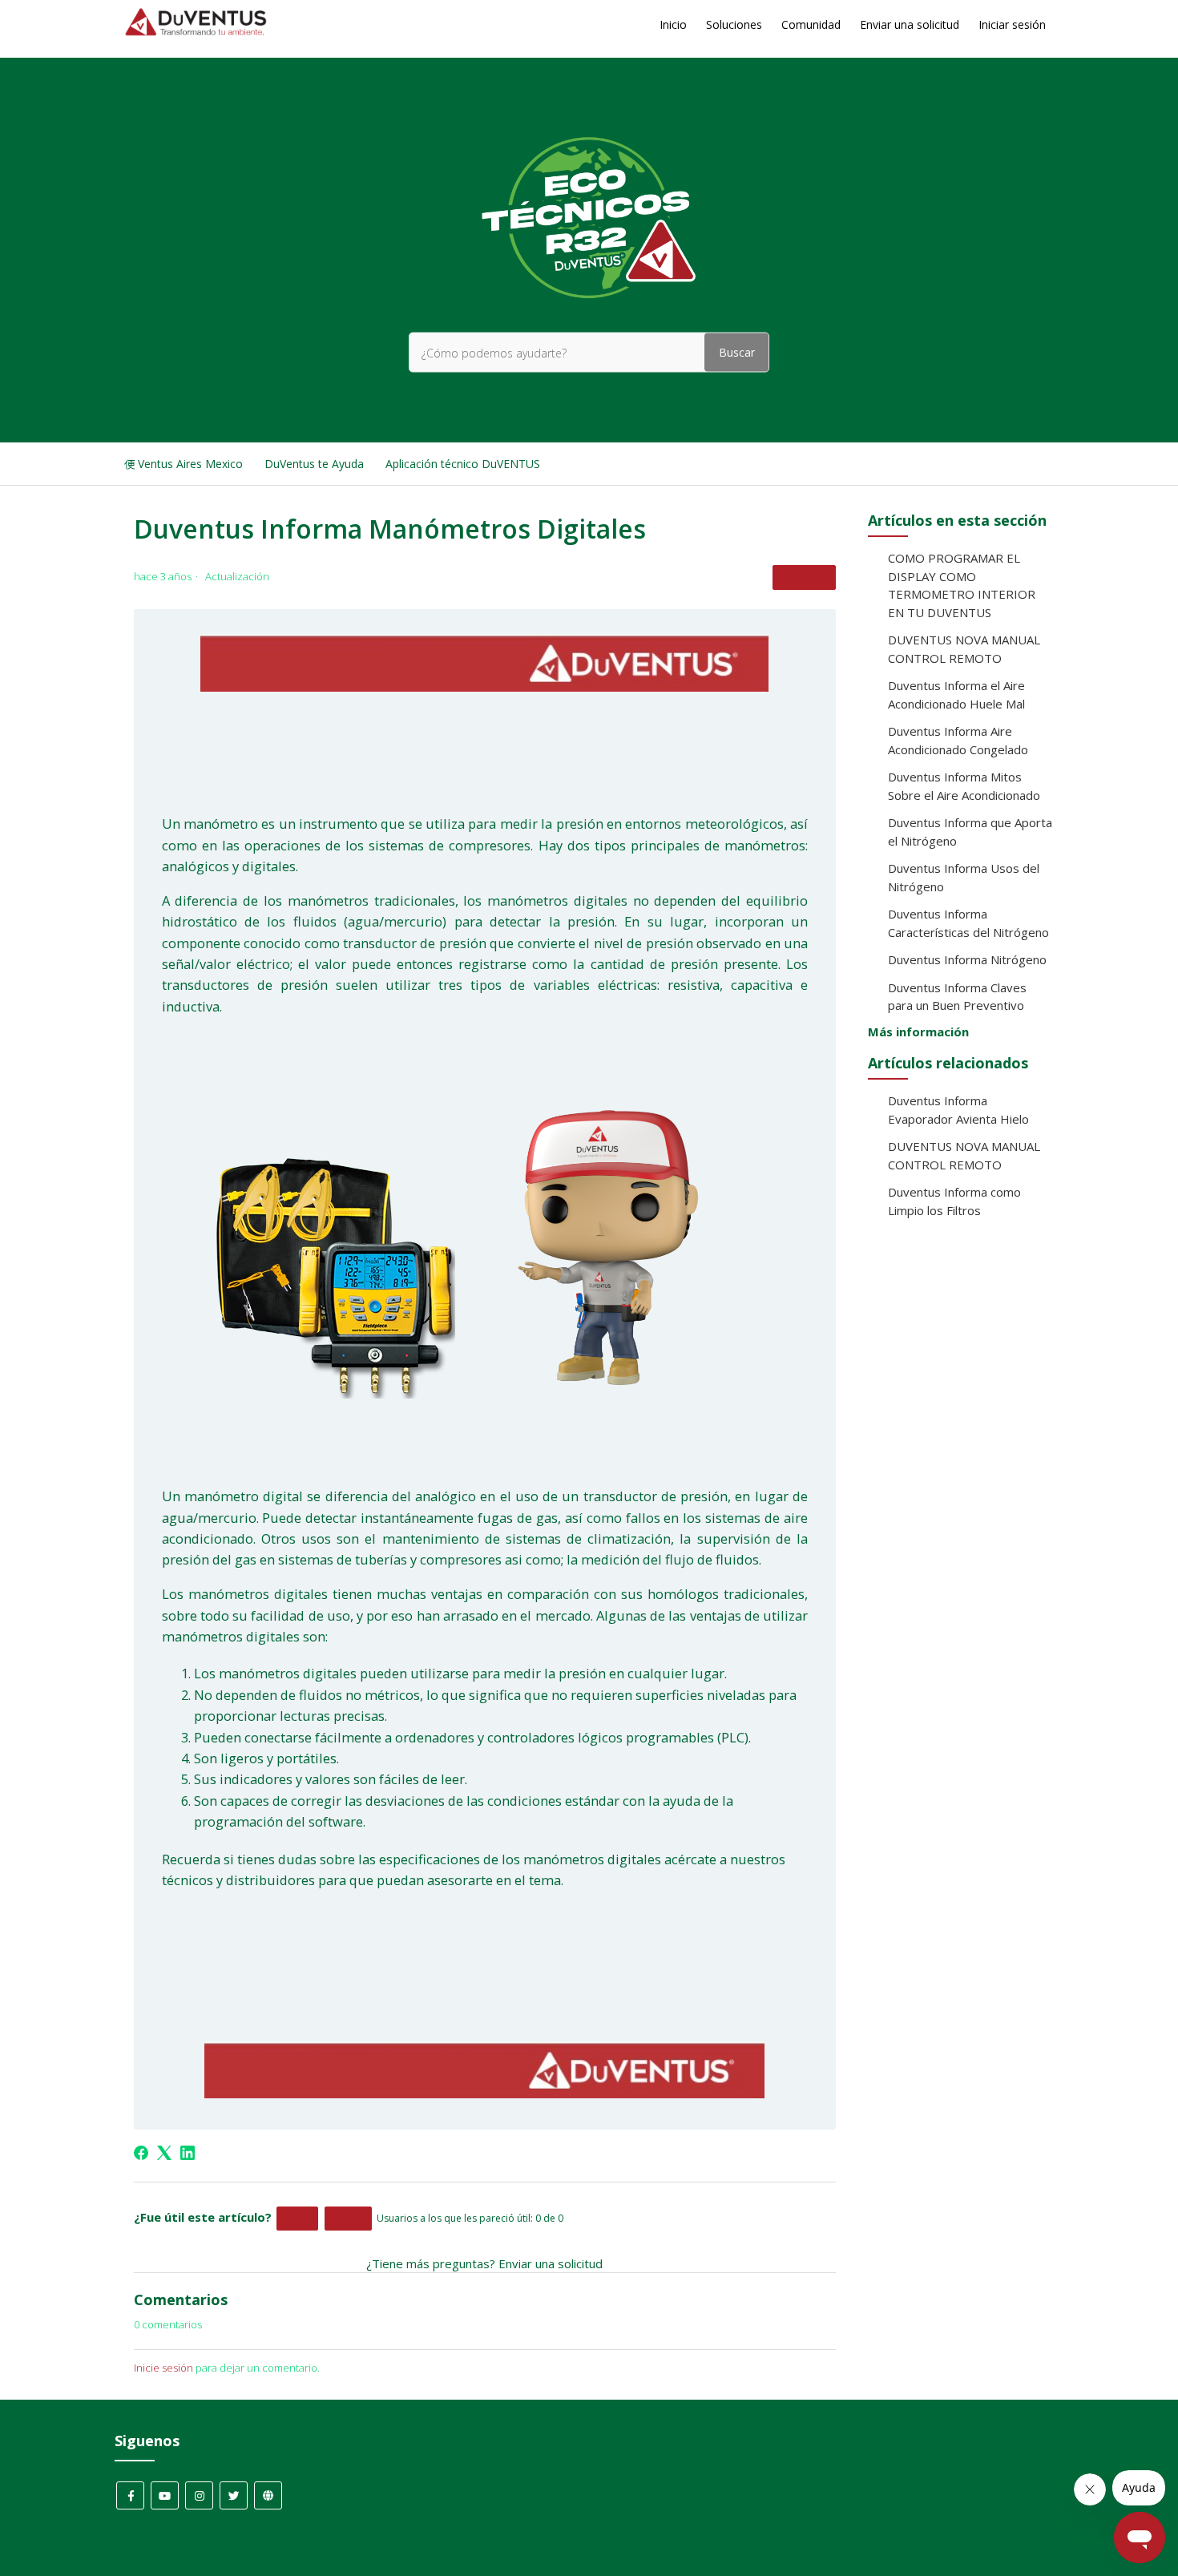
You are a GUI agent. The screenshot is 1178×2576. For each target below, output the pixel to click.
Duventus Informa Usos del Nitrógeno (964, 877)
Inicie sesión (163, 2368)
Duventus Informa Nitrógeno (967, 959)
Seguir (804, 577)
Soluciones (734, 24)
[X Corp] (164, 2153)
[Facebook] (141, 2153)
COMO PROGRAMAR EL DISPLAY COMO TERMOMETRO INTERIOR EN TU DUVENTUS (962, 585)
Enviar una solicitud (910, 24)
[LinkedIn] (188, 2153)
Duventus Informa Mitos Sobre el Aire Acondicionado (964, 786)
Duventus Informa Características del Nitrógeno (968, 923)
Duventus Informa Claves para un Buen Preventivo (957, 997)
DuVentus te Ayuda (314, 464)
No (348, 2218)
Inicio (673, 24)
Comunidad (811, 24)
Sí (297, 2218)
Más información (918, 1032)
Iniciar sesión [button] (1012, 24)
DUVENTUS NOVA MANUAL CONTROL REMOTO (964, 649)
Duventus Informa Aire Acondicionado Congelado (958, 740)
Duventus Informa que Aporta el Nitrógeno (970, 832)
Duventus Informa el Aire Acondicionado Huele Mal (956, 694)
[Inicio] (196, 32)
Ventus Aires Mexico (190, 464)
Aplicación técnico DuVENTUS (463, 464)
